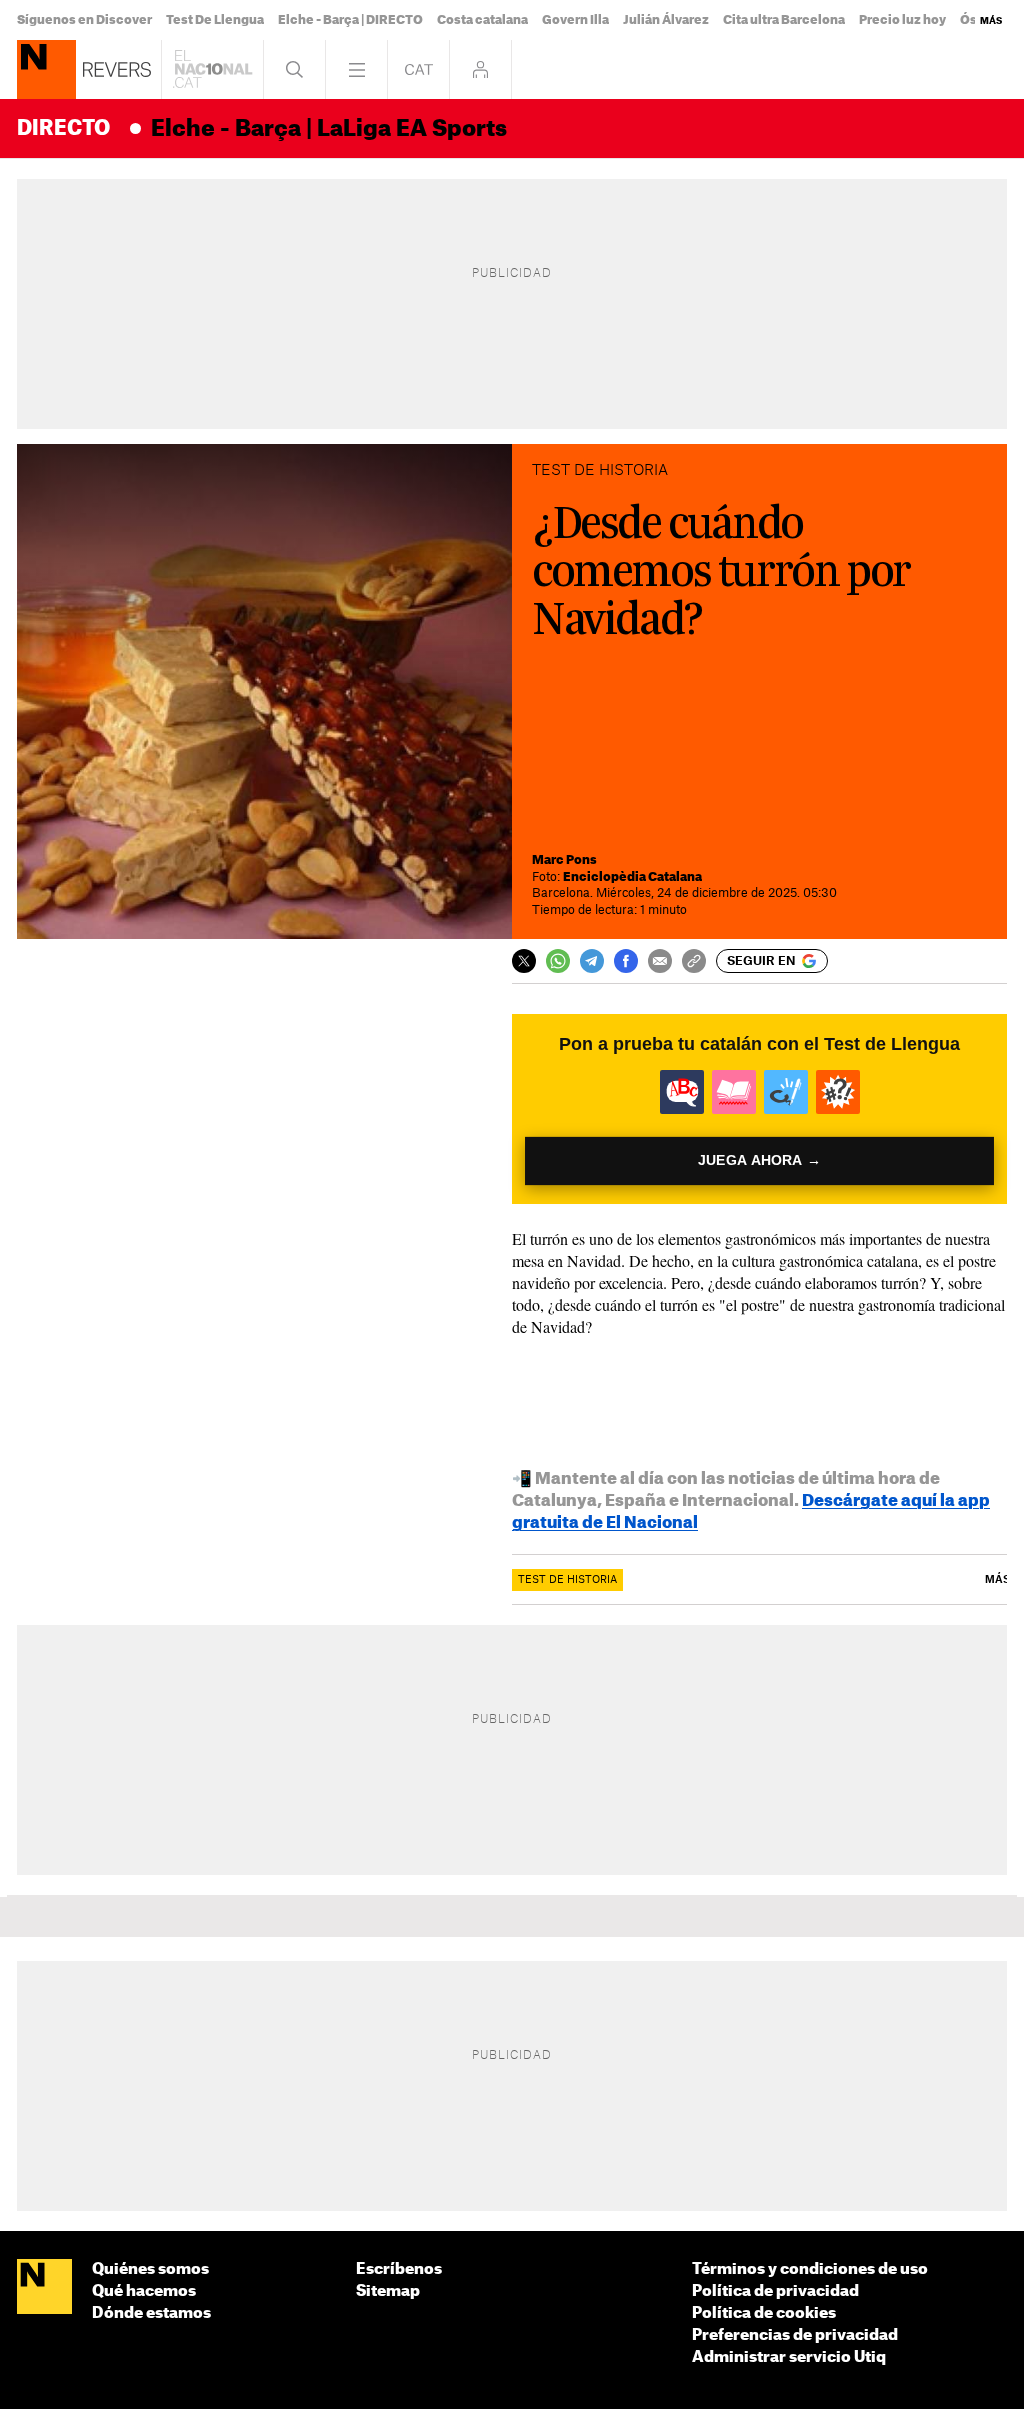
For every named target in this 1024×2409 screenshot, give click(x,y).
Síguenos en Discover (84, 20)
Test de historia (567, 1580)
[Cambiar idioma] (418, 69)
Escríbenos (399, 2269)
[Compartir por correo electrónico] (660, 961)
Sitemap (388, 2291)
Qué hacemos (144, 2291)
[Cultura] (46, 69)
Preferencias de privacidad (795, 2335)
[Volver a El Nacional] (212, 69)
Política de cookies (764, 2313)
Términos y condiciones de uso (810, 2269)
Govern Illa (575, 20)
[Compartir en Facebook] (626, 961)
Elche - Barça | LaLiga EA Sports (329, 129)
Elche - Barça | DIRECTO (350, 20)
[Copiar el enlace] (694, 961)
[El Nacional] (44, 2288)
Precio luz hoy (902, 20)
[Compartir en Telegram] (592, 961)
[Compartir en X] (524, 961)
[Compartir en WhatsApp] (558, 961)
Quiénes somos (150, 2269)
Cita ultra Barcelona (784, 20)
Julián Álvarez (666, 20)
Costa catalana (482, 20)
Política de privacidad (775, 2291)
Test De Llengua (215, 20)
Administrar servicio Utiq (789, 2357)
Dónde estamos (151, 2313)
